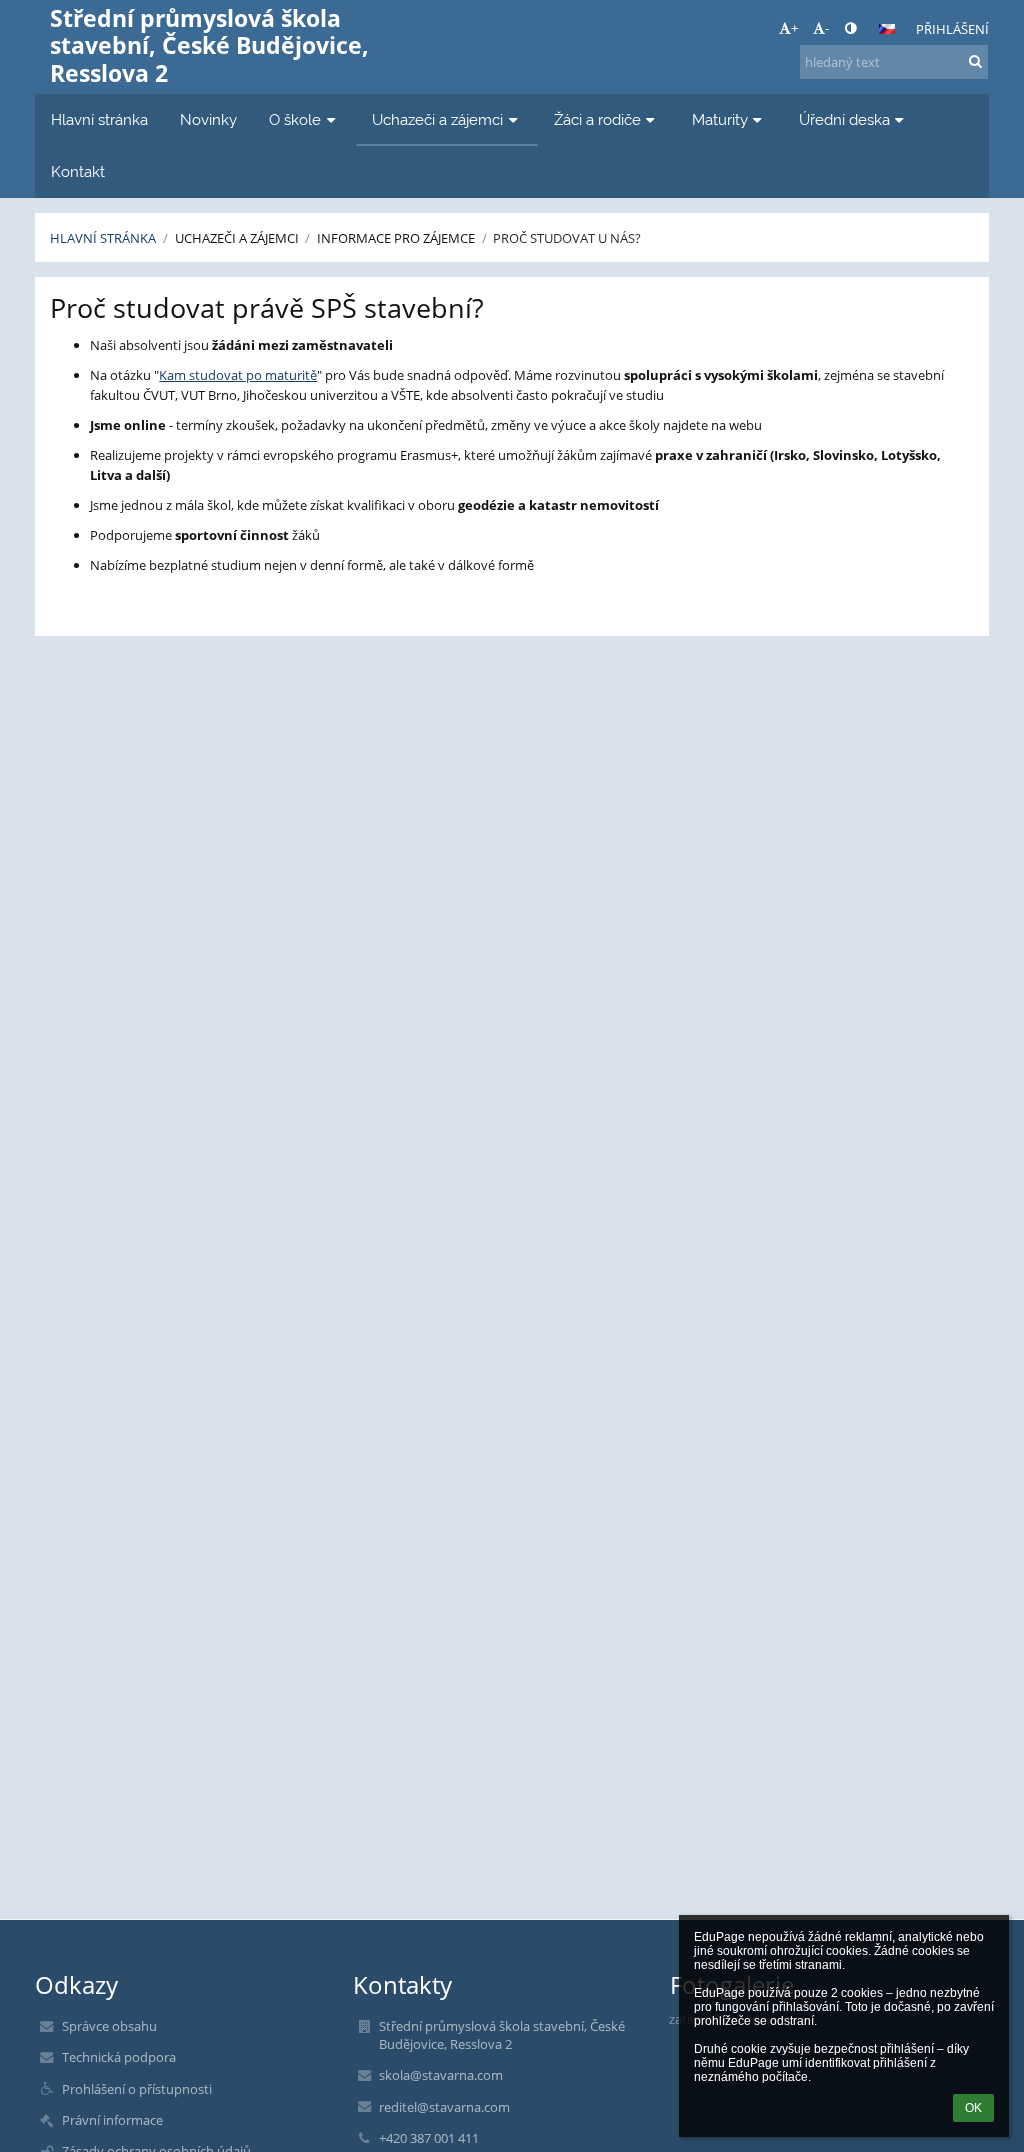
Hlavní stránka (103, 238)
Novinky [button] (208, 119)
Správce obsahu (109, 2026)
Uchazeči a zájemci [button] (437, 119)
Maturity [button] (720, 119)
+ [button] (794, 28)
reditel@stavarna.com (444, 2107)
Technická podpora (119, 2057)
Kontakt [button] (78, 171)
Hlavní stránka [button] (99, 119)
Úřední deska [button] (844, 119)
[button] (850, 28)
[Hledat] (975, 61)
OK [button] (973, 2108)
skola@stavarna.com (441, 2075)
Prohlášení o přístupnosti (137, 2089)
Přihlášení (952, 29)
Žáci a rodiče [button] (597, 119)
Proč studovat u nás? (567, 238)
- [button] (827, 28)
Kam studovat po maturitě (238, 375)
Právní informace (112, 2120)
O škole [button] (295, 119)
